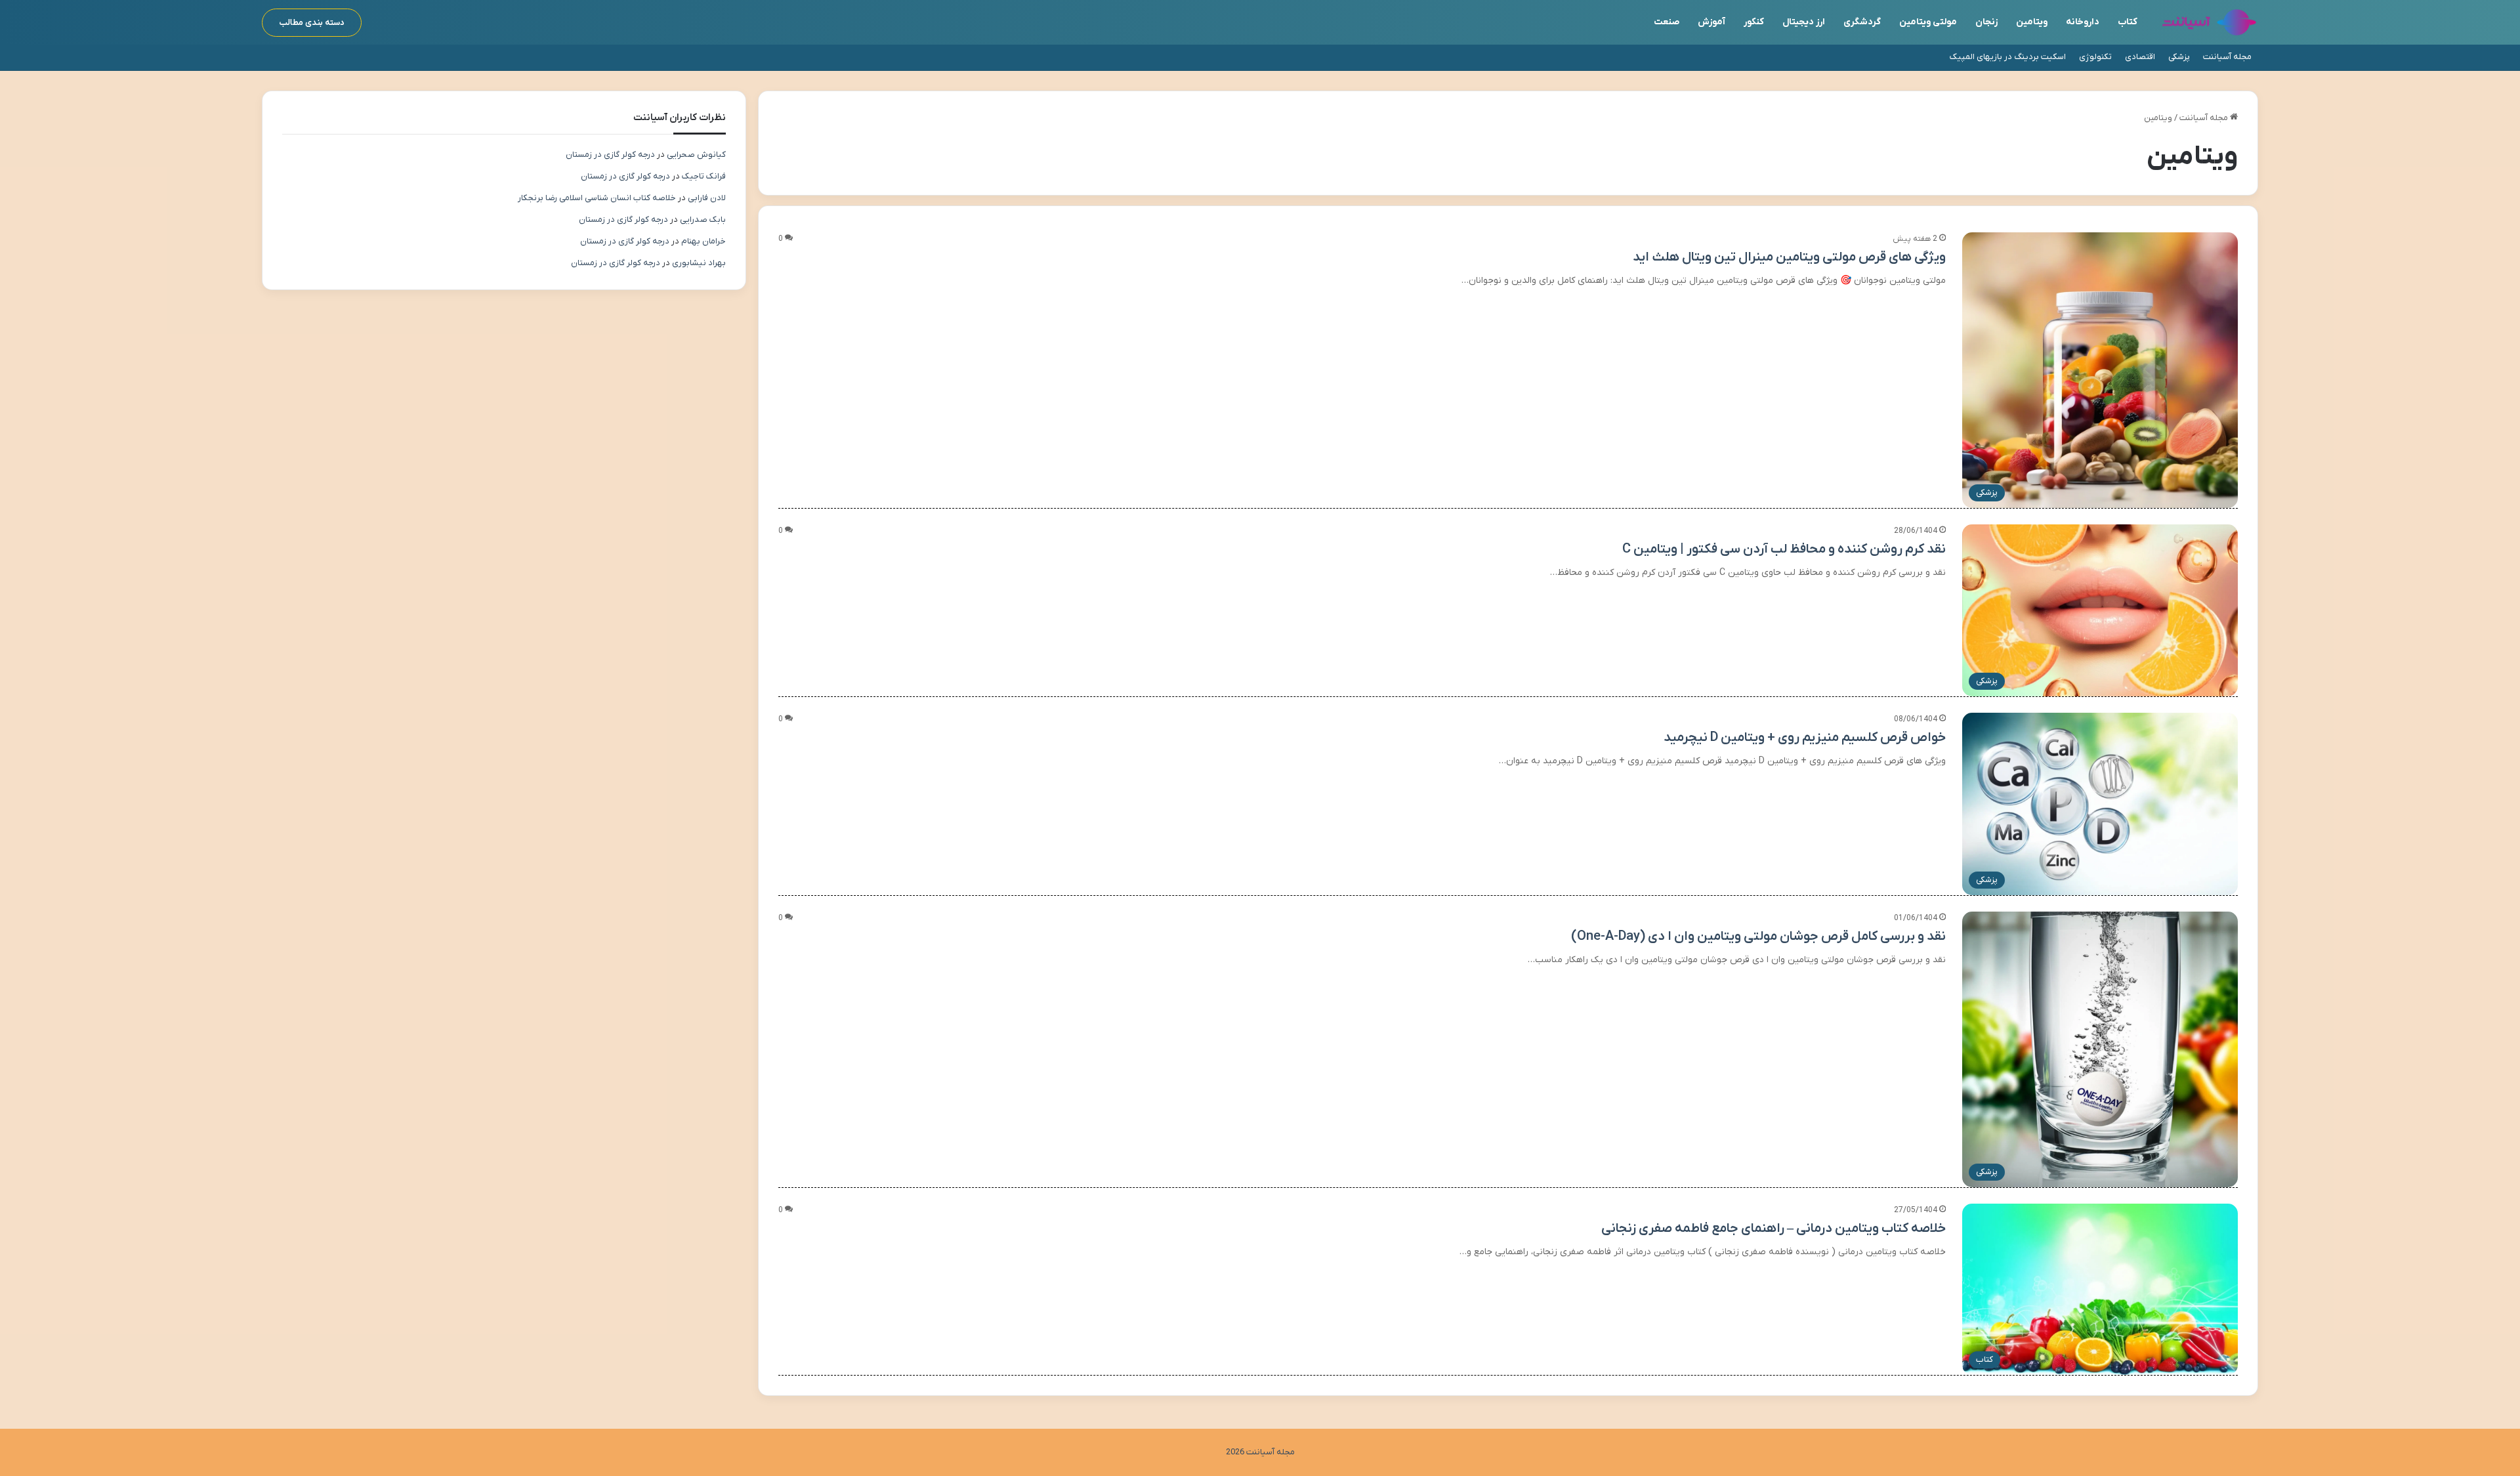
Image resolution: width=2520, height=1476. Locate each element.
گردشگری (1862, 22)
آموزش (1711, 22)
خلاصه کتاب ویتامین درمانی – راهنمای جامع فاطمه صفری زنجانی (1774, 1229)
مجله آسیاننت (2227, 57)
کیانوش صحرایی (696, 155)
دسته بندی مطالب (312, 23)
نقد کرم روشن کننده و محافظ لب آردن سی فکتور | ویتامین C (1784, 549)
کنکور (1754, 22)
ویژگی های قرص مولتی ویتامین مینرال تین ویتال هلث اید (1789, 257)
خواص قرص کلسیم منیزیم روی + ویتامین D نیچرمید (1805, 738)
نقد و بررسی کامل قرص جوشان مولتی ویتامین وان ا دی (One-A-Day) (1758, 937)
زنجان (1986, 22)
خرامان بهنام (703, 241)
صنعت (1667, 22)
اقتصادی (2140, 57)
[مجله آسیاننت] (2209, 22)
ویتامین (2032, 22)
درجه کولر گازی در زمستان (610, 155)
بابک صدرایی (703, 220)
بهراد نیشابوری (699, 263)
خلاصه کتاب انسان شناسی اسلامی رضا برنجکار (597, 198)
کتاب (2128, 22)
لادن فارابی (707, 198)
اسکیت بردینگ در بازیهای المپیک (2008, 57)
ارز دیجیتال (1804, 22)
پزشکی (2179, 57)
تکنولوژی (2095, 57)
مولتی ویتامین (1928, 22)
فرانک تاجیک (704, 176)
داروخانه (2083, 22)
